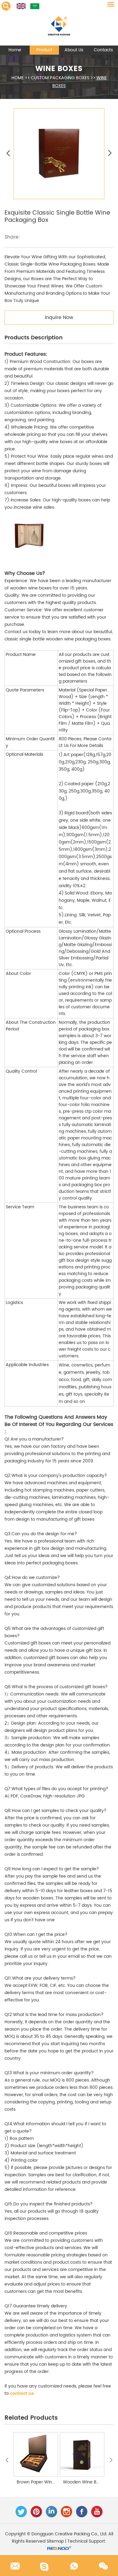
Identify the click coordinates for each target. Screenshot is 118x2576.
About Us (74, 50)
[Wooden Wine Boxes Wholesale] (82, 2454)
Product (44, 50)
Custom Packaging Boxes (60, 78)
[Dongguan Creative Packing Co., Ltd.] (59, 23)
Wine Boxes (59, 69)
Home (15, 50)
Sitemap (55, 2541)
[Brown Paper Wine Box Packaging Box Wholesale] (36, 2454)
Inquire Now (59, 317)
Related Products (31, 2418)
